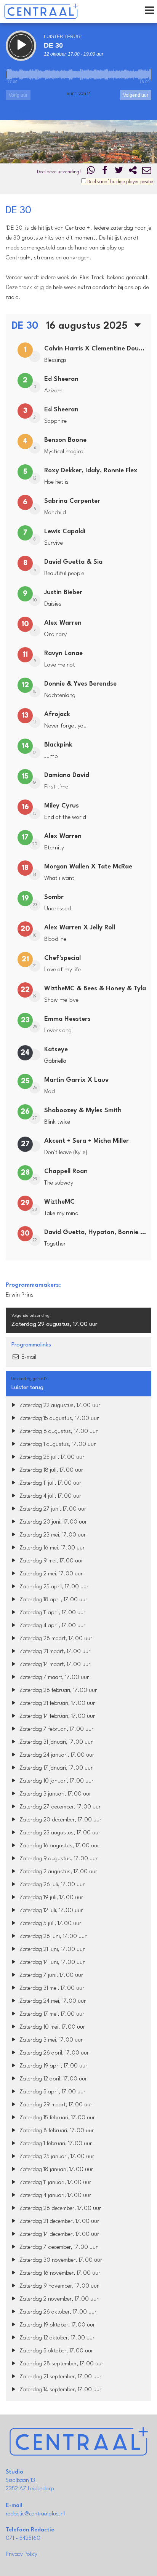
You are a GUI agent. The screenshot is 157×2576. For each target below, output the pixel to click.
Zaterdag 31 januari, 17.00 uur (55, 1742)
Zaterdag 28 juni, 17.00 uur (52, 1937)
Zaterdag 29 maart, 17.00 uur (55, 2105)
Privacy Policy (22, 2554)
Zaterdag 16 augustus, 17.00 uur (58, 1846)
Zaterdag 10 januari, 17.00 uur (56, 1781)
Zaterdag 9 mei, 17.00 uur (50, 1561)
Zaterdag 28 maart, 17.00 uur (55, 1639)
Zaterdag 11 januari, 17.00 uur (54, 2183)
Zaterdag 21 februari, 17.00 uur (56, 1704)
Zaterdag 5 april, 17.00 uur (52, 2092)
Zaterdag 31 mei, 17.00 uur (51, 1988)
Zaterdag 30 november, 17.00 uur (60, 2260)
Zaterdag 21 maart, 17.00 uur (54, 1652)
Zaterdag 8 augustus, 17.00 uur (58, 1432)
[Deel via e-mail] (147, 172)
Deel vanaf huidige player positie (120, 182)
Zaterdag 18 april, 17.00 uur (53, 1600)
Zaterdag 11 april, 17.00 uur (52, 1613)
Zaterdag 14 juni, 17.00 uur (51, 1963)
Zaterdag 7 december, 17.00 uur (58, 2247)
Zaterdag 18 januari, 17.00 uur (55, 2170)
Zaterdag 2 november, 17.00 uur (58, 2299)
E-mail (28, 1357)
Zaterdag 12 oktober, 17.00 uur (56, 2338)
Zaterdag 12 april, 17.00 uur (52, 2079)
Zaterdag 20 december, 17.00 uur (60, 1820)
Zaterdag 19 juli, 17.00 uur (50, 1898)
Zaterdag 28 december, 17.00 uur (59, 2209)
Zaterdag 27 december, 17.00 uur (59, 1807)
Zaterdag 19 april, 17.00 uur (53, 2066)
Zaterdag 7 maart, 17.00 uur (53, 1678)
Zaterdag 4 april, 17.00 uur (52, 1626)
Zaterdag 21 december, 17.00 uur (58, 2222)
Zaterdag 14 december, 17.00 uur (58, 2235)
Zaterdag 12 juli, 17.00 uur (50, 1911)
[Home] (41, 11)
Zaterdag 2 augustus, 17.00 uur (58, 1872)
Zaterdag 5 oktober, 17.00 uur (55, 2351)
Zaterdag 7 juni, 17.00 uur (50, 1976)
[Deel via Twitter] (119, 172)
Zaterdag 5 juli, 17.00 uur (50, 1924)
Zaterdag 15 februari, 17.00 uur (56, 2118)
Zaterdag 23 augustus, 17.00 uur (59, 1833)
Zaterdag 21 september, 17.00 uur (60, 2377)
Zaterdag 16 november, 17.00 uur (59, 2273)
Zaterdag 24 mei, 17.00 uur (52, 2001)
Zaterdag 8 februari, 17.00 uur (56, 2131)
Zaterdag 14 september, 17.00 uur (60, 2390)
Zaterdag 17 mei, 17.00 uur (51, 2014)
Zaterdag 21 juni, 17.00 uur (51, 1950)
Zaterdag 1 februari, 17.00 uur (55, 2144)
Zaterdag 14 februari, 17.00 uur (56, 1717)
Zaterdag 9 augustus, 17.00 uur (58, 1859)
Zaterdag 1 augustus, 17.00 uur (57, 1445)
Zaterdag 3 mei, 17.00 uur (50, 2040)
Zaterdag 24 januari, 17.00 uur (56, 1755)
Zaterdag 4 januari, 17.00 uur (54, 2196)
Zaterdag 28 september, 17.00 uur (61, 2364)
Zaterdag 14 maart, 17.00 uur (54, 1665)
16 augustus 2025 (88, 326)
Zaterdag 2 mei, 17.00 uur (50, 1574)
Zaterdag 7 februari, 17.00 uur (56, 1729)
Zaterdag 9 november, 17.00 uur (58, 2286)
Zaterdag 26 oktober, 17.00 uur (57, 2312)
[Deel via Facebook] (105, 172)
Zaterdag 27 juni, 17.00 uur (52, 1509)
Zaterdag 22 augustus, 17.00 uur (59, 1406)
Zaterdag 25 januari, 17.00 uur (56, 2157)
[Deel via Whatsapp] (91, 172)
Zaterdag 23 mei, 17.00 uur (52, 1535)
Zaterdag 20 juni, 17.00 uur (52, 1522)
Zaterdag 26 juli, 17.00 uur (51, 1885)
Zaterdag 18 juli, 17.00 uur (50, 1470)
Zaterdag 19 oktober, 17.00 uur (56, 2325)
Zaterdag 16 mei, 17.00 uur (51, 1548)
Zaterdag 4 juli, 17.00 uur (50, 1496)
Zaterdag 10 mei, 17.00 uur (51, 2027)
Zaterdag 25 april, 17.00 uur (53, 1587)
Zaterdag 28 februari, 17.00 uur (57, 1691)
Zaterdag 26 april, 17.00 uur (53, 2053)
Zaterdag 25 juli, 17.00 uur (51, 1457)
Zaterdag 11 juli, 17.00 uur (50, 1483)
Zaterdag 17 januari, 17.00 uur (55, 1768)
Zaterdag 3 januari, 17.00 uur (54, 1794)
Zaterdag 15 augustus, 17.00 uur (58, 1419)
